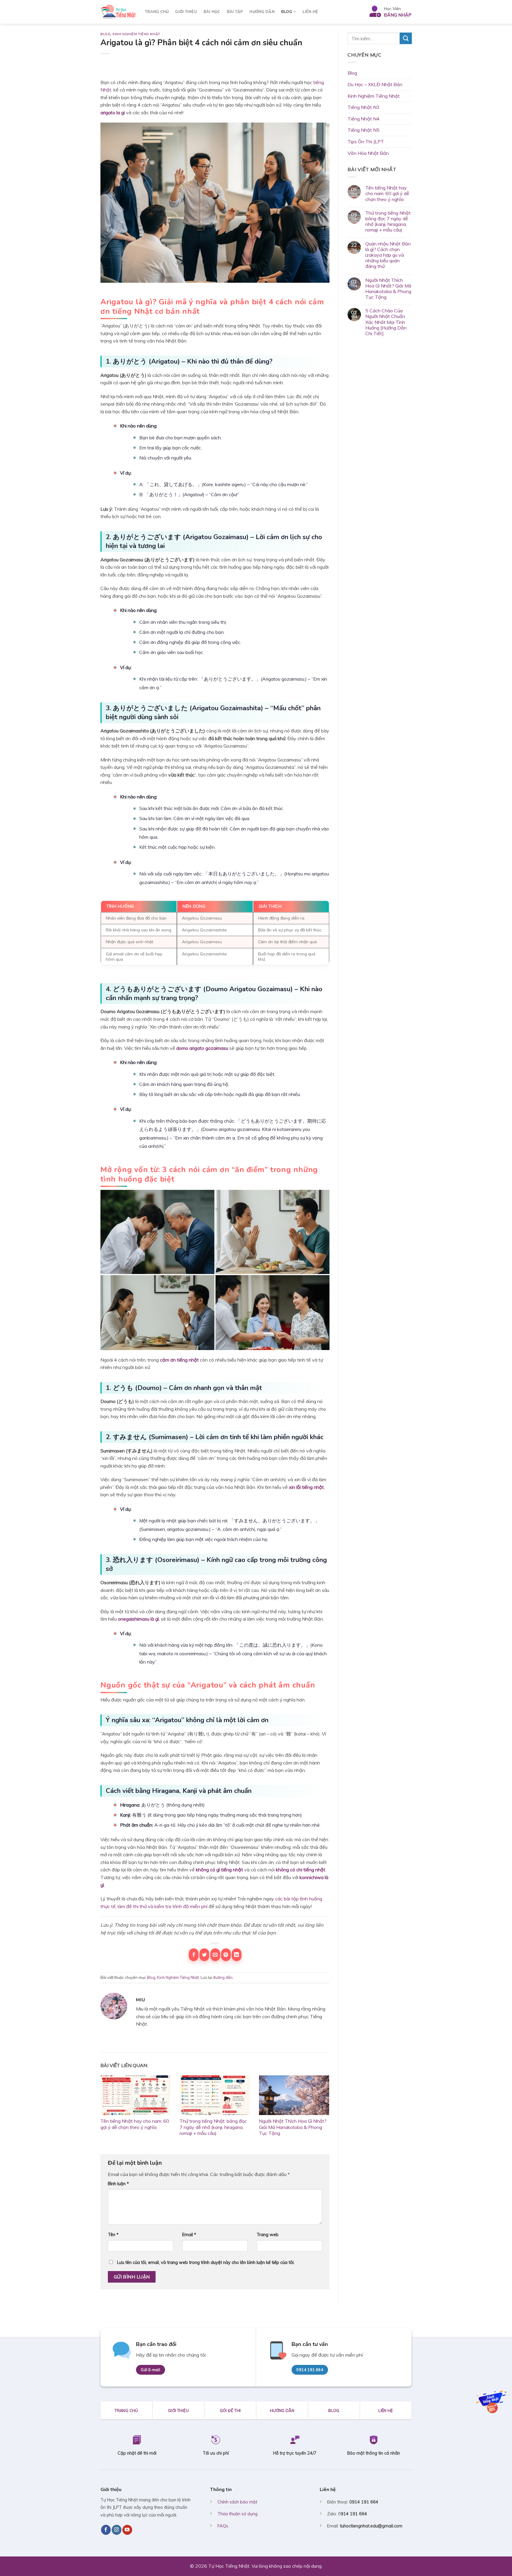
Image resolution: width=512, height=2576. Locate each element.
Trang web (268, 2235)
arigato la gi (113, 113)
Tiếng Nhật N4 (364, 119)
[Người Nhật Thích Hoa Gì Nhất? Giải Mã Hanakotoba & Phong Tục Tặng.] (294, 2095)
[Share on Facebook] (194, 1955)
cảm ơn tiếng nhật (179, 1360)
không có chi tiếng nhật (301, 1870)
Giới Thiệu (186, 12)
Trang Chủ (157, 12)
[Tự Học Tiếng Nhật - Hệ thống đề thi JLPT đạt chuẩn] (118, 12)
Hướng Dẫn (262, 12)
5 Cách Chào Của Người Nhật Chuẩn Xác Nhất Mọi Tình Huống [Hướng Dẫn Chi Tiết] (386, 322)
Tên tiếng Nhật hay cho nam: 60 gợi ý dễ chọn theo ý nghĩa (135, 2124)
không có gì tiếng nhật (219, 1870)
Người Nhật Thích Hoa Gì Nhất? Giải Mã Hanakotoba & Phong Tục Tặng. (293, 2127)
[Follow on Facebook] (106, 2530)
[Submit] (406, 38)
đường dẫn (223, 1977)
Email (189, 2235)
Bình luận (118, 2184)
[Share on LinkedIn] (237, 1955)
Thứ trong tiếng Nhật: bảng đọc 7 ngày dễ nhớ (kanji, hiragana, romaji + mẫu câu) (213, 2127)
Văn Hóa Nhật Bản (368, 153)
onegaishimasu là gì (138, 1619)
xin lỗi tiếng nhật (306, 1487)
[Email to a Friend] (215, 1955)
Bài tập (235, 12)
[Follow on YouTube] (127, 2530)
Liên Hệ (310, 12)
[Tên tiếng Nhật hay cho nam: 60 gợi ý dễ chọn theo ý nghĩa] (136, 2095)
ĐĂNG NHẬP (398, 15)
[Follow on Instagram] (117, 2530)
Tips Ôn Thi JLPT (366, 142)
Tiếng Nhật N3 (364, 107)
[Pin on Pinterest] (226, 1955)
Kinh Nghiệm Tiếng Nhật (136, 34)
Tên (113, 2235)
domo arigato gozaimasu (202, 1048)
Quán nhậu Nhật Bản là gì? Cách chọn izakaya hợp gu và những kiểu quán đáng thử (388, 255)
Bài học (212, 12)
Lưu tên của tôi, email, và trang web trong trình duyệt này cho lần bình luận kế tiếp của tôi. (206, 2262)
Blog (287, 12)
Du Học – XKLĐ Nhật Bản (375, 84)
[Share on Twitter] (204, 1955)
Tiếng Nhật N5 (364, 130)
